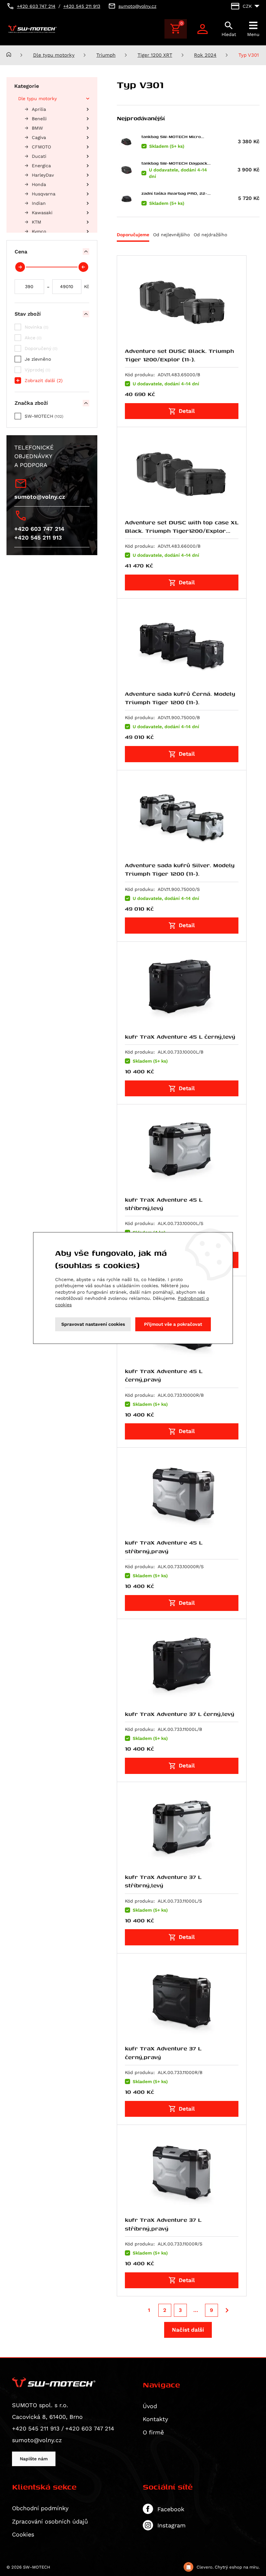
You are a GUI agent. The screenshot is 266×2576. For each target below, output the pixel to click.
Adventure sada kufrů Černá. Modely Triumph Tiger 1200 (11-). (180, 698)
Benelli (39, 119)
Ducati (39, 156)
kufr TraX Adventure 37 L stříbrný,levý (163, 1881)
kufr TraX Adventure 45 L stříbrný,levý (164, 1204)
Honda (39, 184)
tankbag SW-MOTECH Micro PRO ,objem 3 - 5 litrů (171, 137)
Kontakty (155, 2419)
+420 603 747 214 (39, 529)
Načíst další (188, 2330)
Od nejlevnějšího (171, 235)
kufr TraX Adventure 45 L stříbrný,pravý (164, 1547)
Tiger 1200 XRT (155, 55)
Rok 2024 (205, 55)
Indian (39, 203)
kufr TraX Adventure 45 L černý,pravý (164, 1375)
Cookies (23, 2534)
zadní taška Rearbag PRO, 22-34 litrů (174, 193)
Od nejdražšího (210, 235)
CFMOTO (41, 147)
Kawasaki (42, 213)
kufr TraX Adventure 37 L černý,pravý (163, 2052)
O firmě (153, 2432)
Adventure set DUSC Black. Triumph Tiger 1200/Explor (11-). (179, 355)
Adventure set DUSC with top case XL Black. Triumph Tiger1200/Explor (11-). (182, 531)
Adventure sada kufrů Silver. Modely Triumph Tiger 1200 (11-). (180, 869)
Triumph (106, 55)
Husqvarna (44, 194)
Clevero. (205, 2567)
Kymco (39, 231)
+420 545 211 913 (38, 537)
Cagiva (39, 137)
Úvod (150, 2406)
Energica (41, 166)
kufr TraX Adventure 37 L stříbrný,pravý (163, 2224)
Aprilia (39, 109)
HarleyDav (43, 175)
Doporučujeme (133, 235)
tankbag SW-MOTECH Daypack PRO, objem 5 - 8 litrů (174, 163)
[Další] (227, 2310)
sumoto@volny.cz (40, 497)
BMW (37, 128)
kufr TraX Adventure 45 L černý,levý (180, 1037)
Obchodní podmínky (40, 2508)
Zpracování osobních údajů (50, 2521)
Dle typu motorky (54, 55)
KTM (36, 222)
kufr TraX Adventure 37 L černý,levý (180, 1714)
